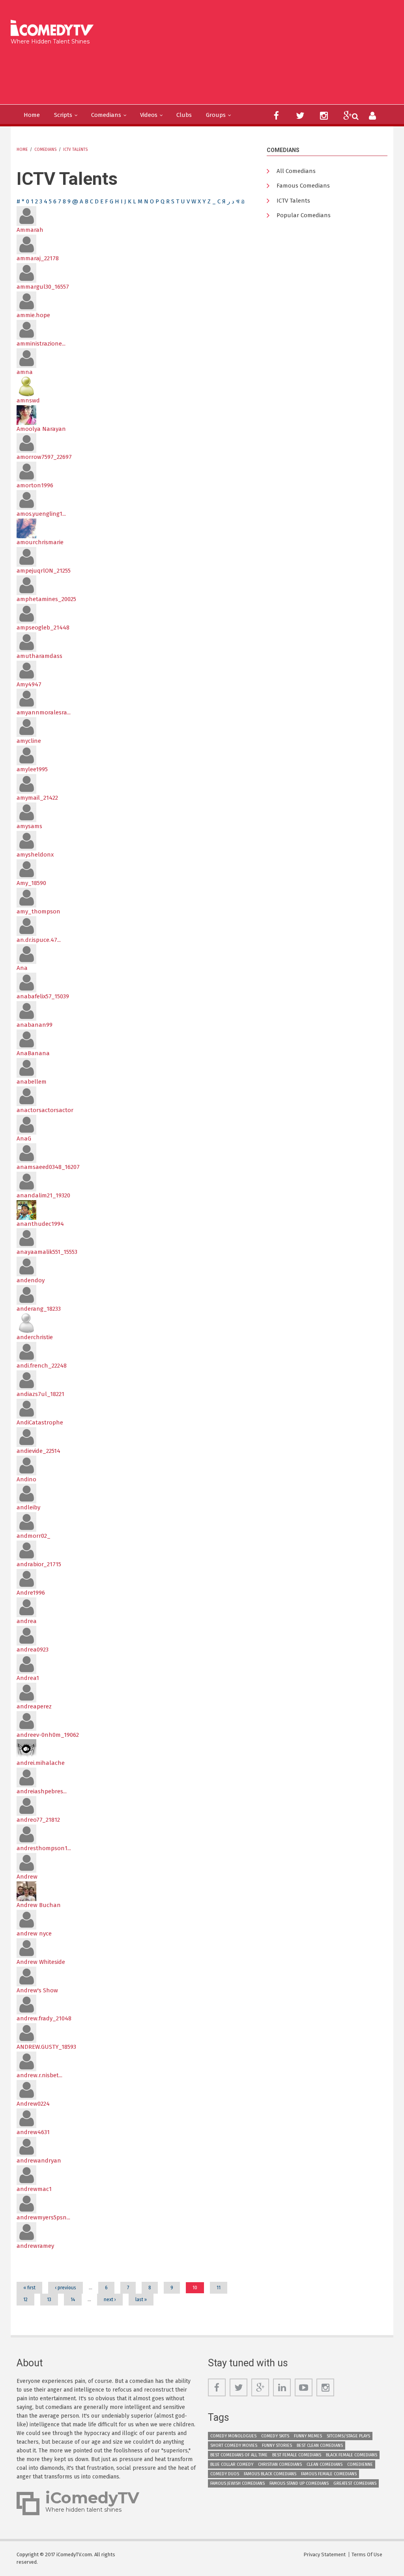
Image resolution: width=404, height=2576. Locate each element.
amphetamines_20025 (46, 599)
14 (73, 2300)
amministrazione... (41, 344)
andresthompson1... (44, 1848)
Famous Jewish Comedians (238, 2483)
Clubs (184, 115)
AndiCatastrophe (40, 1422)
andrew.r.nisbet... (39, 2075)
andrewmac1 (34, 2189)
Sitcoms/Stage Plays (348, 2436)
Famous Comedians (303, 186)
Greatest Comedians (355, 2483)
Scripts (63, 115)
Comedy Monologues (233, 2436)
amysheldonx (35, 855)
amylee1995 (32, 769)
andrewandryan (39, 2161)
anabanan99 (35, 1025)
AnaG (24, 1139)
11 (219, 2288)
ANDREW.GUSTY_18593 (46, 2047)
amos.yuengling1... (41, 514)
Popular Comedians (304, 215)
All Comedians (296, 171)
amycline (29, 741)
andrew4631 (33, 2132)
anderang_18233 (39, 1309)
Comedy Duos (225, 2474)
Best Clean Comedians (320, 2445)
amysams (29, 826)
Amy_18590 (31, 883)
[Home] (55, 29)
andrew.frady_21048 (44, 2018)
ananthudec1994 (40, 1224)
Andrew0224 (33, 2104)
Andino (26, 1479)
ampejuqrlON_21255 (44, 571)
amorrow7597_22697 (44, 457)
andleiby (28, 1507)
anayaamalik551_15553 (47, 1252)
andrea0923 (33, 1650)
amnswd (28, 400)
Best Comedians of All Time (239, 2455)
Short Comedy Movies (234, 2445)
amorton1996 (35, 485)
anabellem (32, 1082)
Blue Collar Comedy (232, 2464)
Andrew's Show (37, 1990)
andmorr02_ (34, 1536)
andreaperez (34, 1706)
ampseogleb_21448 (43, 628)
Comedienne (360, 2464)
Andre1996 (31, 1593)
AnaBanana (33, 1053)
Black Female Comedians (352, 2455)
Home (32, 115)
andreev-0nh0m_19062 (48, 1735)
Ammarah (30, 230)
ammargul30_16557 (43, 287)
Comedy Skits (275, 2436)
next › (110, 2300)
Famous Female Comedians (329, 2474)
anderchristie (35, 1337)
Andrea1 (28, 1678)
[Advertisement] (157, 73)
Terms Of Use (367, 2554)
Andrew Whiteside (41, 1962)
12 (25, 2300)
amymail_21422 (37, 798)
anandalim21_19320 (43, 1195)
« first (29, 2288)
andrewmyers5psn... (43, 2217)
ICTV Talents (75, 150)
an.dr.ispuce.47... (39, 940)
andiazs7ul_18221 (40, 1394)
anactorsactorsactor (45, 1110)
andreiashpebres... (42, 1791)
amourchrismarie (40, 542)
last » (141, 2300)
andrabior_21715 (39, 1564)
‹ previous (65, 2288)
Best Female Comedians (297, 2455)
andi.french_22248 (42, 1366)
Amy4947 (29, 684)
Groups (216, 115)
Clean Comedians (325, 2464)
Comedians (106, 115)
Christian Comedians (280, 2464)
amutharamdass (39, 656)
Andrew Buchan (39, 1905)
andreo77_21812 (38, 1820)
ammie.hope (33, 315)
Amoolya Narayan (41, 429)
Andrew (27, 1877)
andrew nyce (34, 1933)
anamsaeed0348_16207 (48, 1167)
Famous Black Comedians (270, 2474)
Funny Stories (277, 2445)
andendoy (31, 1280)
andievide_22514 (38, 1451)
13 (49, 2300)
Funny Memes (308, 2436)
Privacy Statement (325, 2554)
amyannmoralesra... (44, 712)
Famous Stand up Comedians (299, 2483)
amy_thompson (38, 911)
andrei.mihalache (41, 1763)
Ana (22, 968)
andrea (27, 1621)
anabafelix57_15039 (43, 996)
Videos (149, 115)
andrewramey (35, 2246)
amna (25, 372)
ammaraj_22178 (38, 258)
